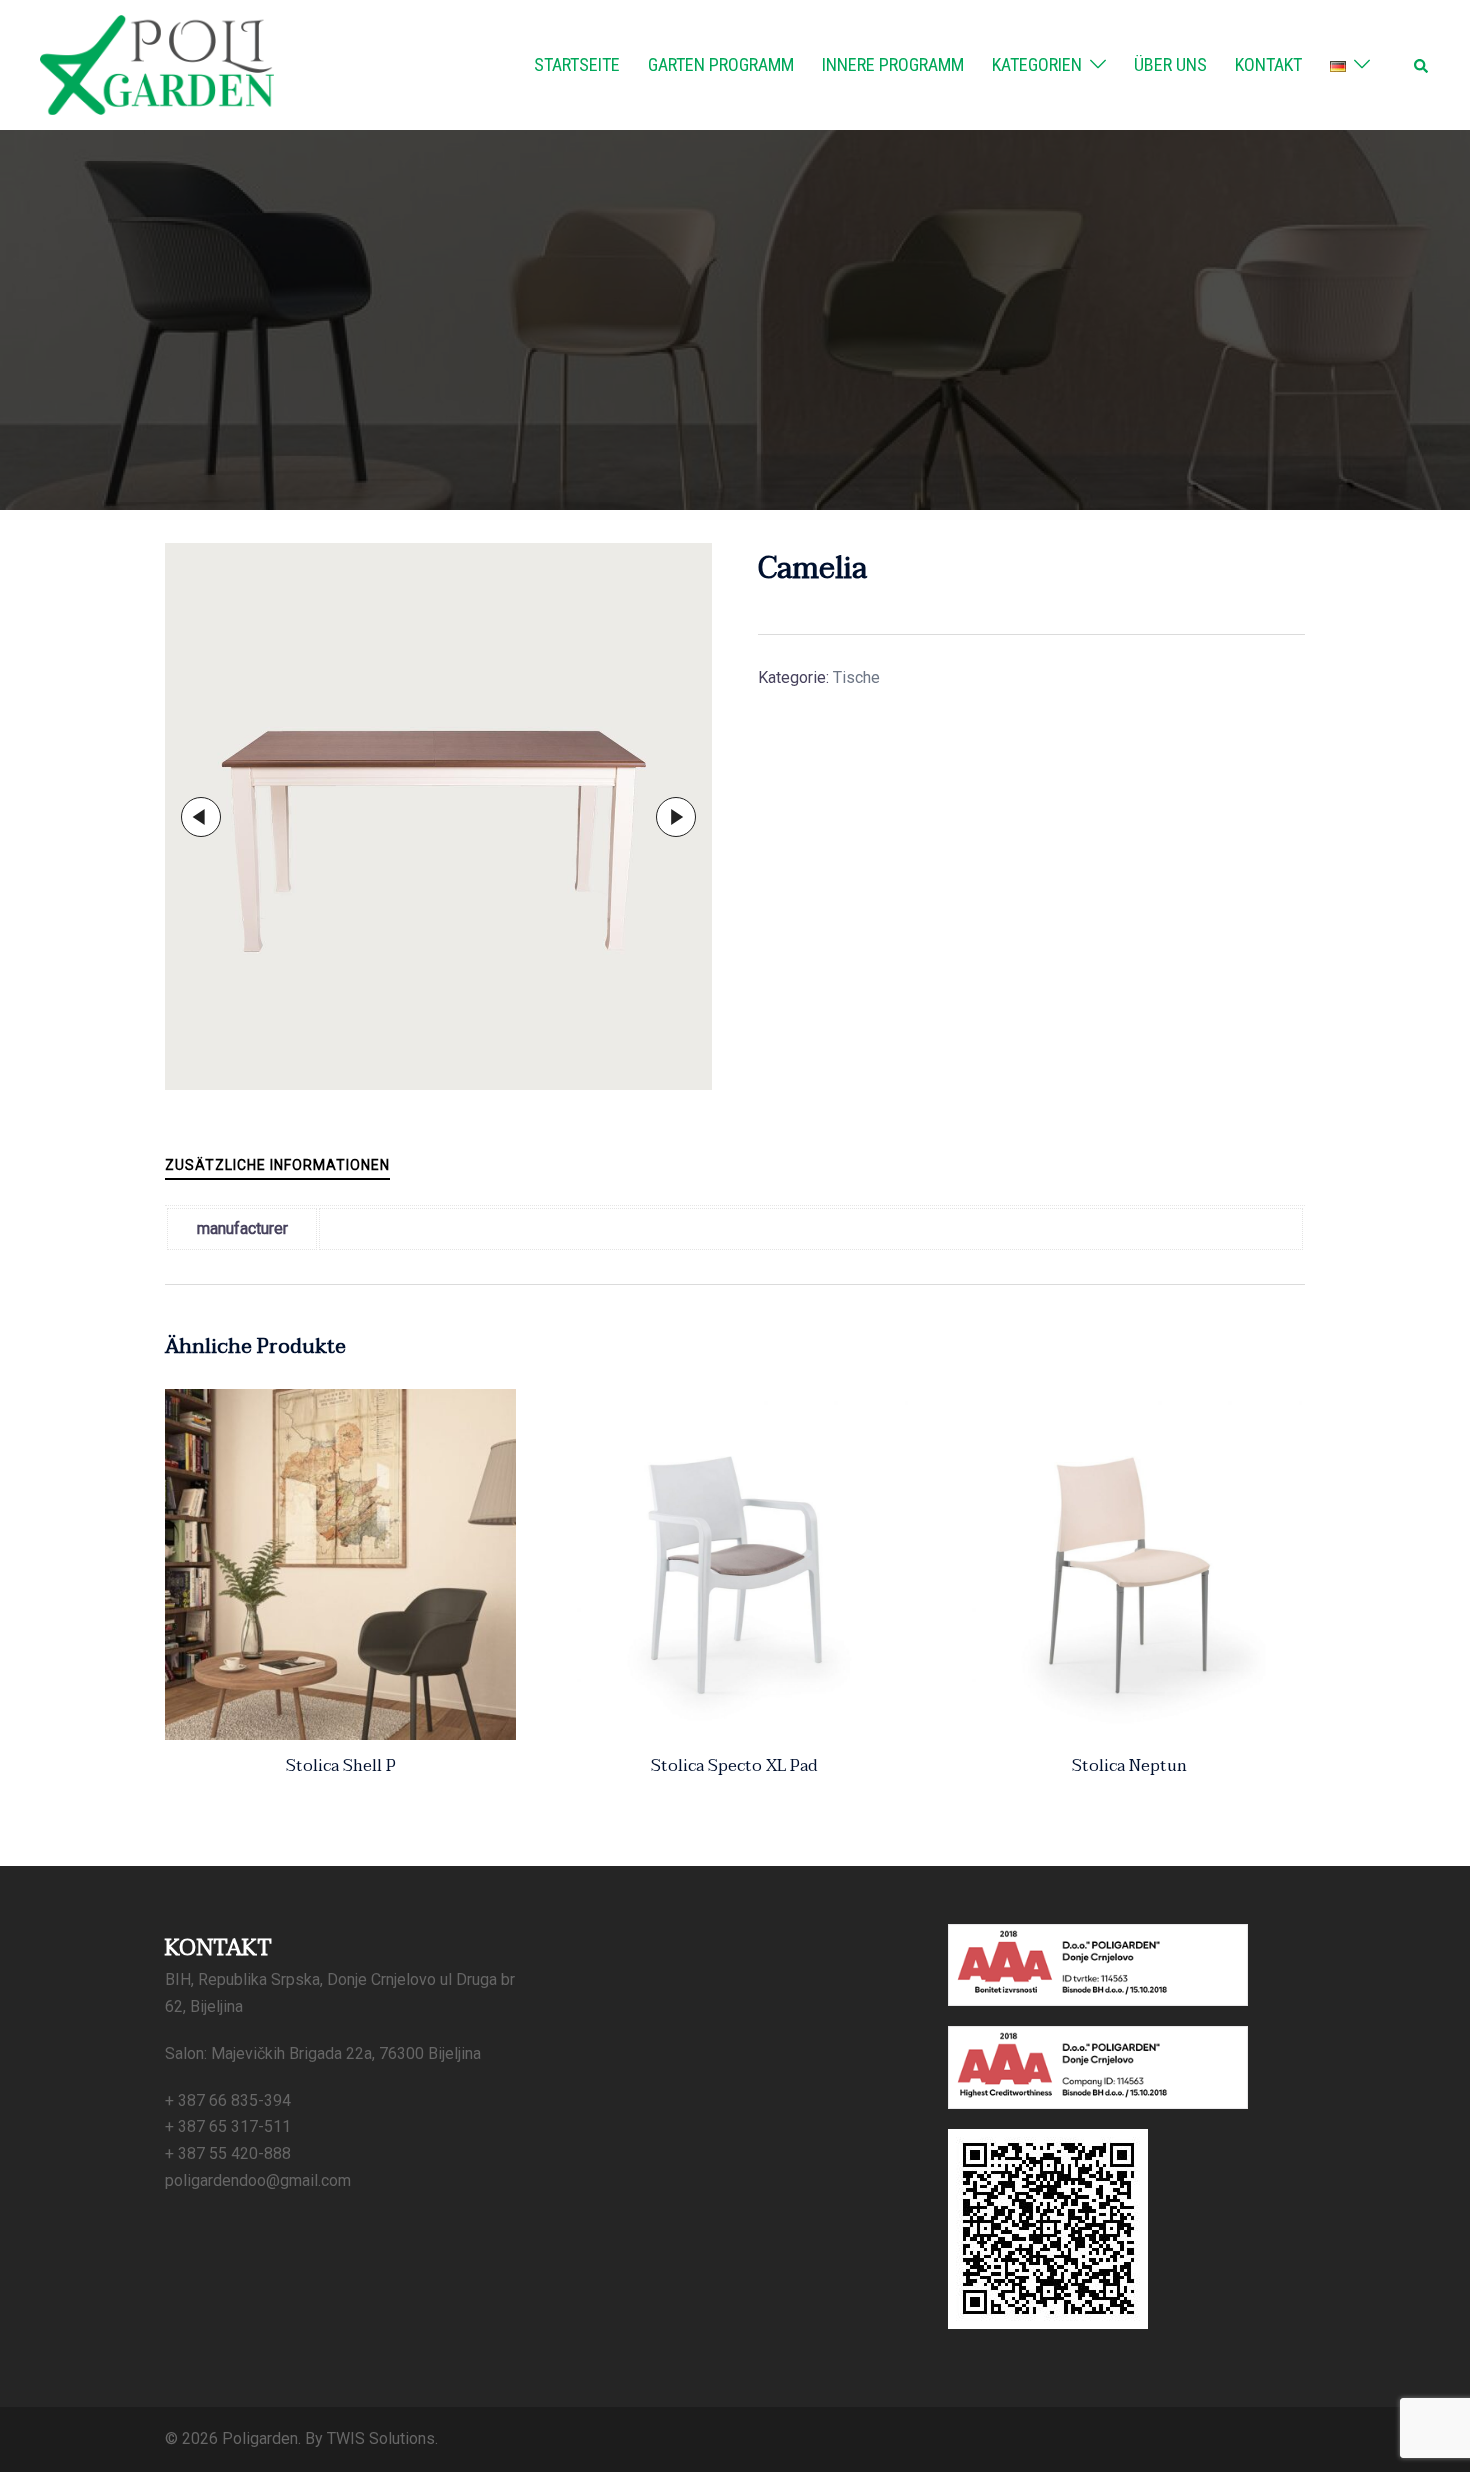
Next (676, 817)
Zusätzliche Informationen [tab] (277, 1165)
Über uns (1170, 64)
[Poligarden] (157, 63)
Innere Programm (893, 64)
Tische (856, 677)
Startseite (577, 64)
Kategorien (1037, 64)
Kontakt (1268, 64)
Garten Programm (721, 64)
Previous (201, 817)
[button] (1422, 65)
